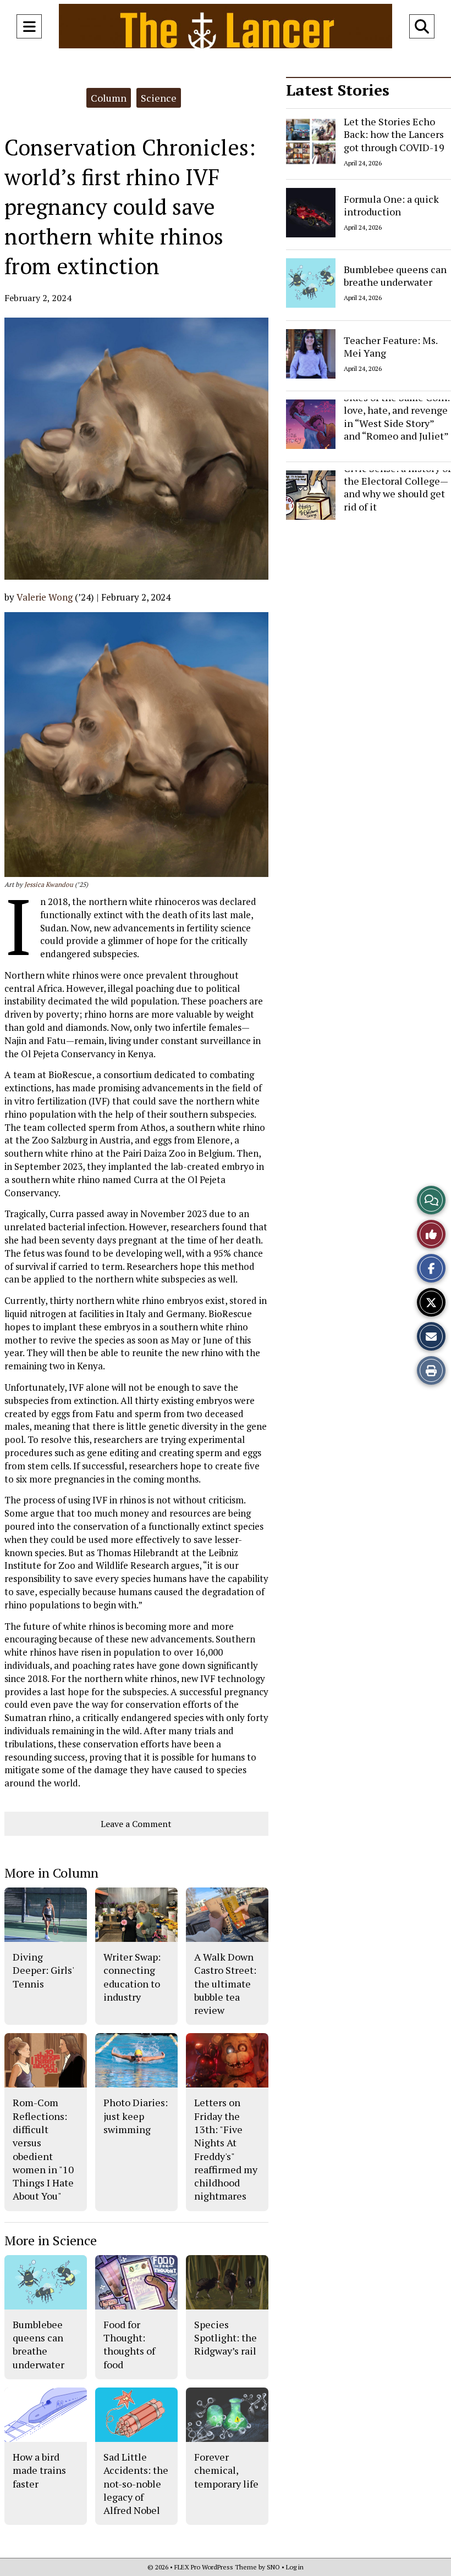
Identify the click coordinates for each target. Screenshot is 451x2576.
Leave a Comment (136, 1824)
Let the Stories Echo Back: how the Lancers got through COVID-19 (394, 134)
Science (159, 98)
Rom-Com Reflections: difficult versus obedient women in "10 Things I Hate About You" (43, 2149)
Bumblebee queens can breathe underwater (395, 276)
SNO (273, 2567)
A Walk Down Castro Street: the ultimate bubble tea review (225, 1983)
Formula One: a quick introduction (391, 205)
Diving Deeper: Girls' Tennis (43, 1970)
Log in (295, 2567)
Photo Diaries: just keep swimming (136, 2116)
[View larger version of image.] (136, 449)
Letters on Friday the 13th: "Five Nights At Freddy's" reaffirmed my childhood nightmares (226, 2149)
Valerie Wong (45, 597)
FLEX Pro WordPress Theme (216, 2567)
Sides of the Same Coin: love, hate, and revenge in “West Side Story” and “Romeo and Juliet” (397, 417)
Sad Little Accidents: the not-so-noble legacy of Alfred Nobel (136, 2483)
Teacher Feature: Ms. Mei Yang (391, 346)
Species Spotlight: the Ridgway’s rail (226, 2338)
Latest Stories (338, 90)
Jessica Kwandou (49, 884)
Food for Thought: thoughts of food (129, 2344)
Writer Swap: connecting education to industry (132, 1977)
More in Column (51, 1873)
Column (109, 98)
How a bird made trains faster (39, 2470)
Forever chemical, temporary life (226, 2470)
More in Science (51, 2240)
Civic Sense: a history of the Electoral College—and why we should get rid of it (397, 487)
